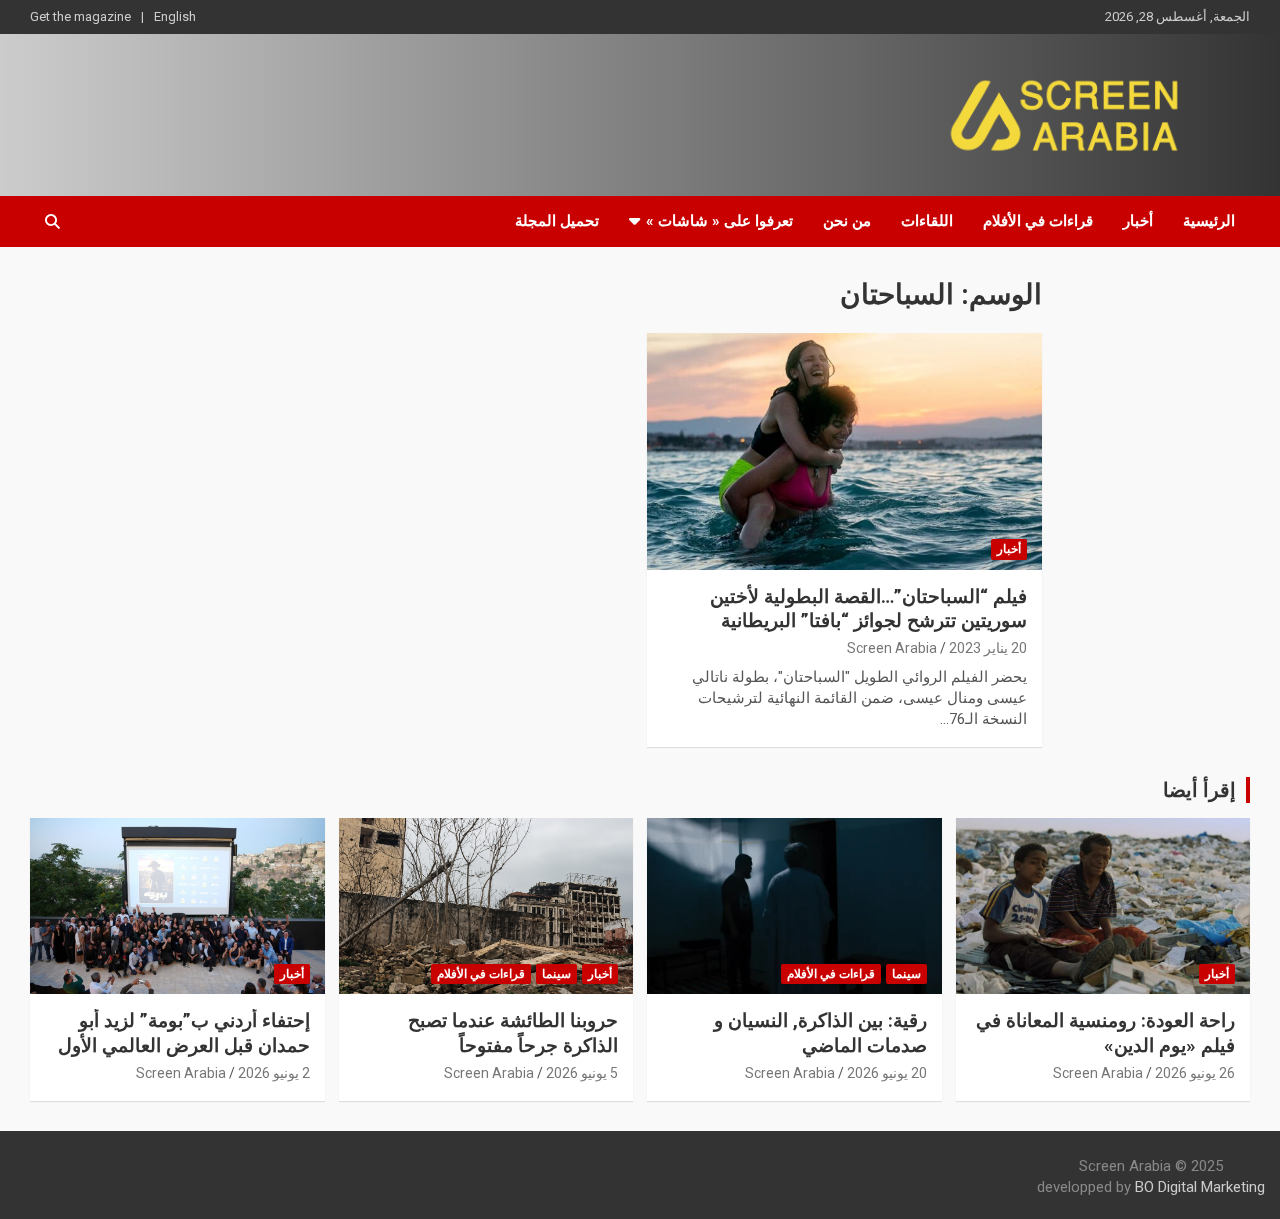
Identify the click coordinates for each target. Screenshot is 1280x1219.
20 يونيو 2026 (887, 1073)
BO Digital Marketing (1200, 1187)
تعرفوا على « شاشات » (719, 221)
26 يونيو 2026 (1195, 1073)
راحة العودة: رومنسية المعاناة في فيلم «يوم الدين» (1105, 1033)
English (175, 16)
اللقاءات (927, 221)
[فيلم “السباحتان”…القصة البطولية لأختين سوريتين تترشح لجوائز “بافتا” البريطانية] (844, 451)
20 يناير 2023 (988, 648)
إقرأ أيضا (1199, 790)
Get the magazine (80, 16)
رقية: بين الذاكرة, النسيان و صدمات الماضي (820, 1033)
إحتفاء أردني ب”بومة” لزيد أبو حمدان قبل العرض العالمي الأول (184, 1033)
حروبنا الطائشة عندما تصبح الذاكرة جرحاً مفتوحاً (513, 1033)
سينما (906, 974)
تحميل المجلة (557, 221)
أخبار (1138, 221)
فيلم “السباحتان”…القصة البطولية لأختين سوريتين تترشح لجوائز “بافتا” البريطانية (868, 609)
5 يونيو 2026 (582, 1073)
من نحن (847, 221)
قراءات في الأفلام (1038, 221)
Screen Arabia (892, 648)
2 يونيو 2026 (274, 1073)
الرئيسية (1209, 221)
